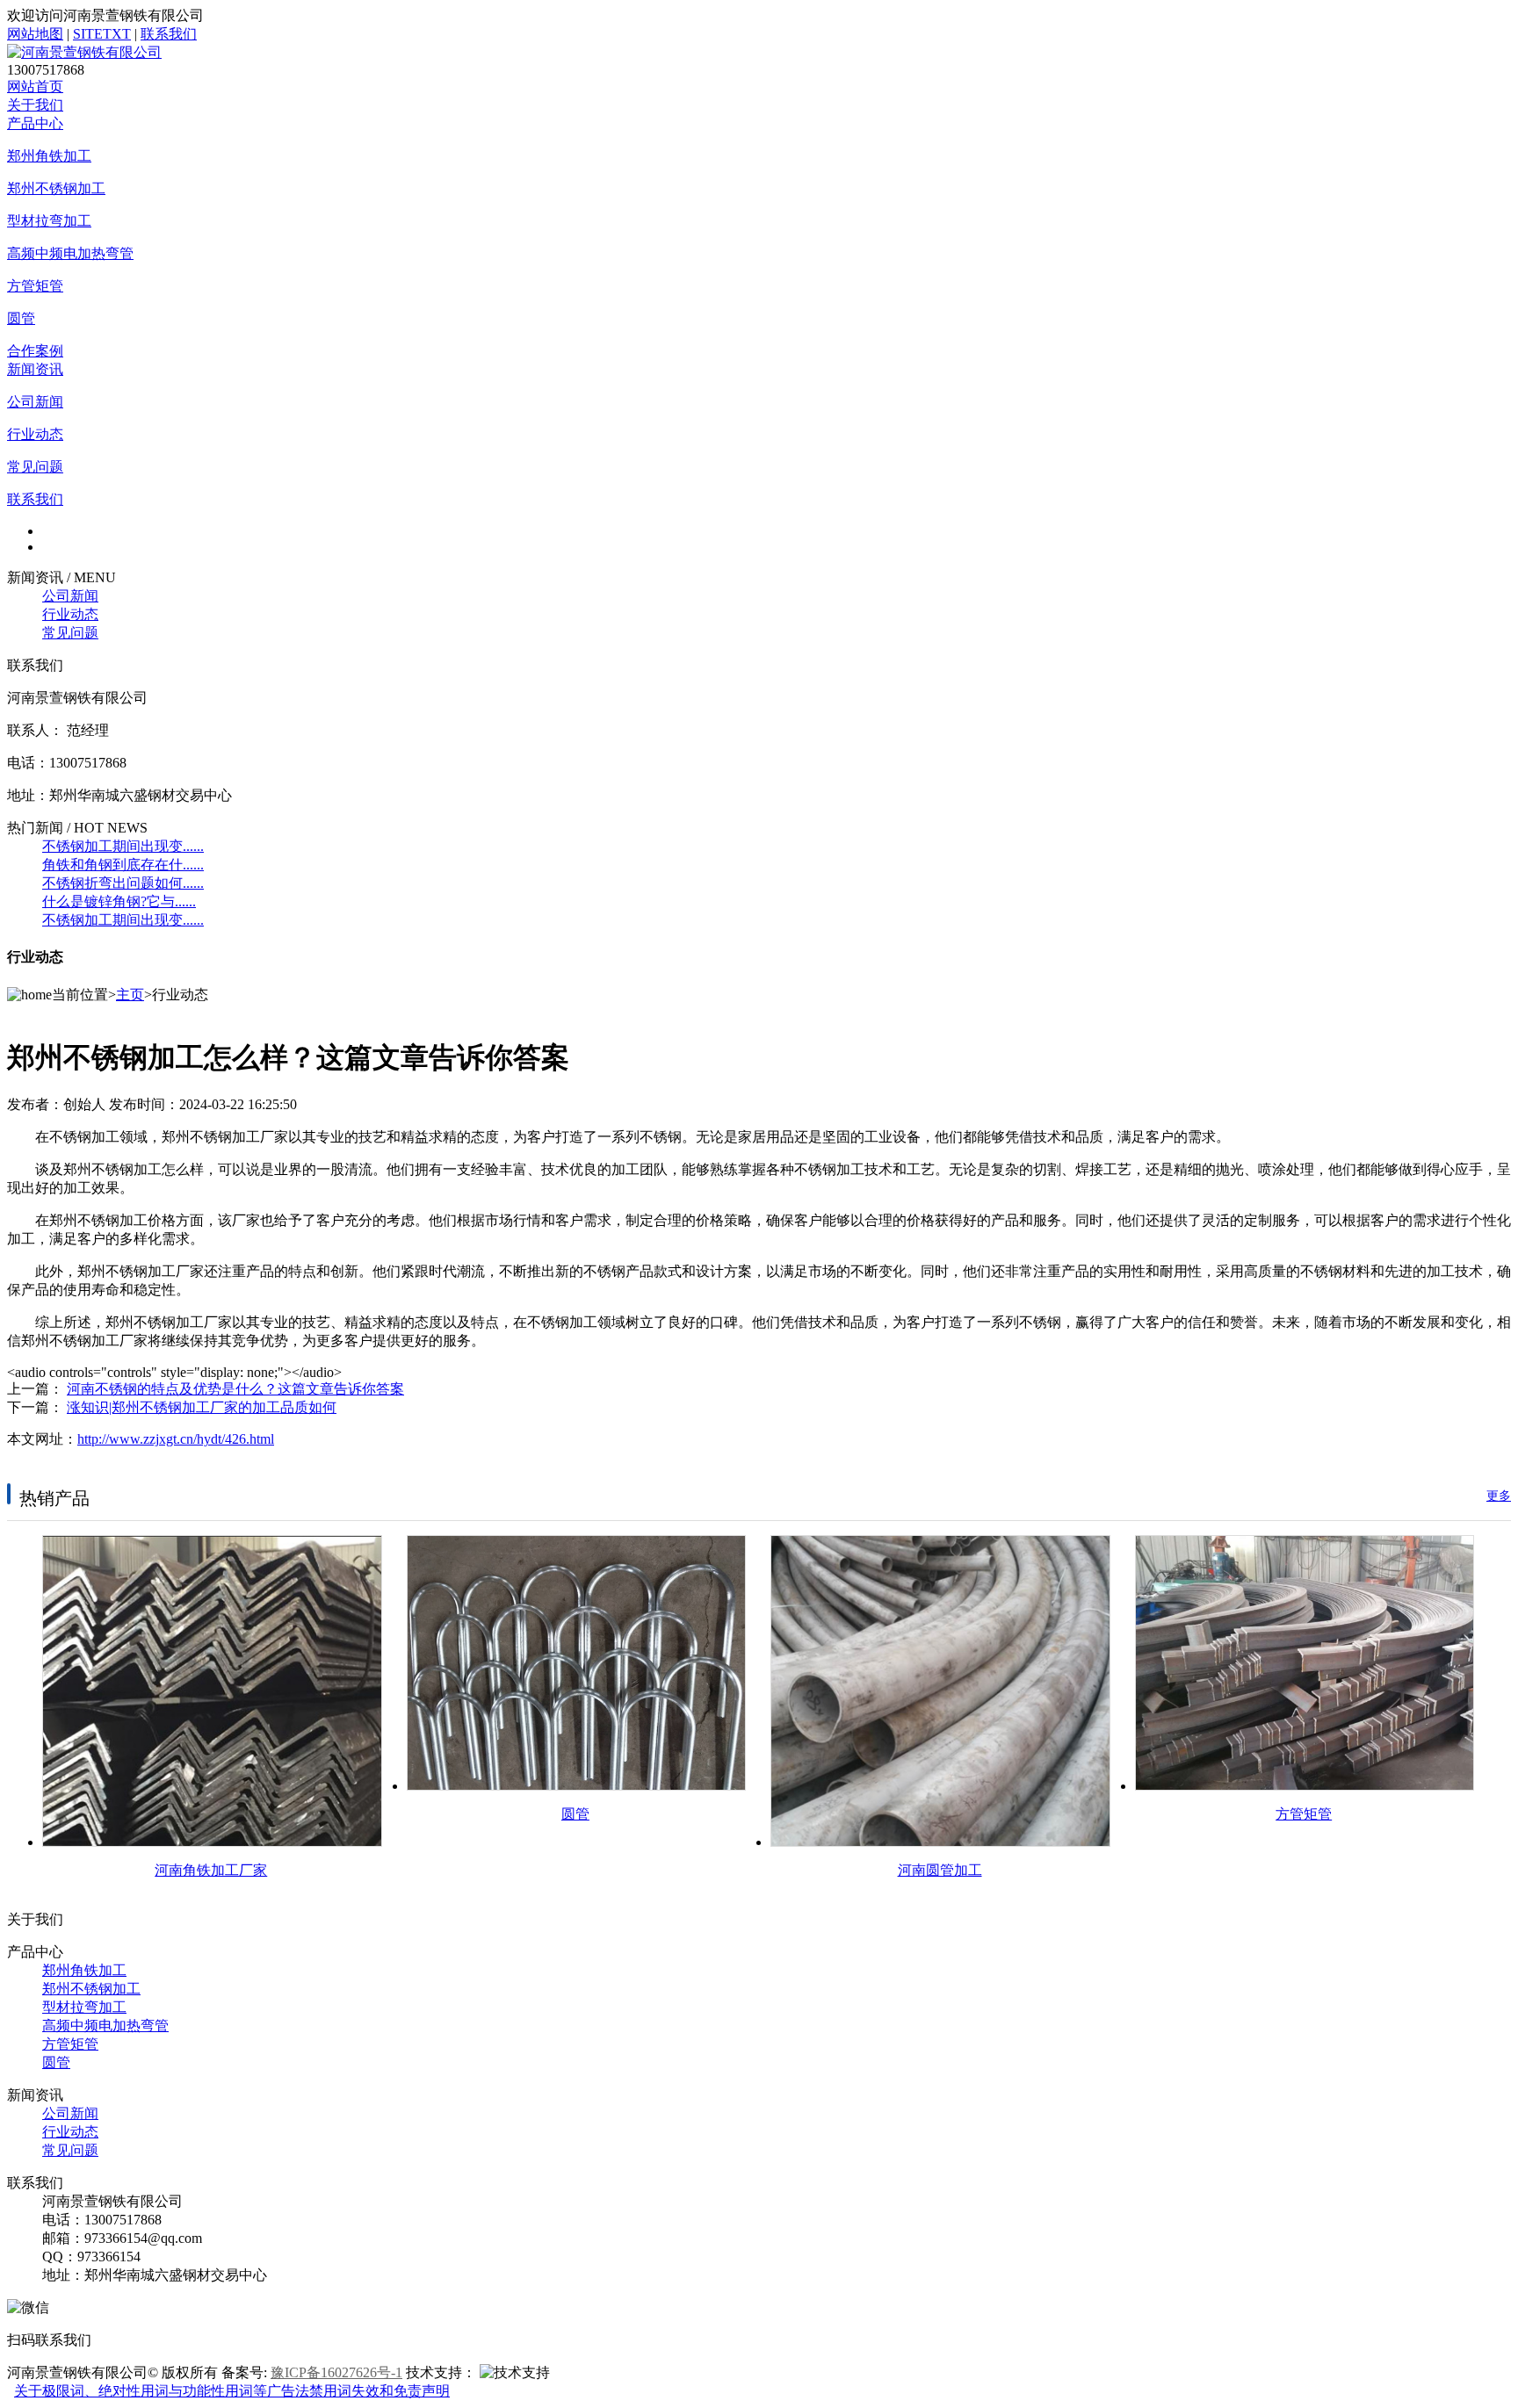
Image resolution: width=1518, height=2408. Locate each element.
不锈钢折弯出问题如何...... (123, 883)
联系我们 (169, 34)
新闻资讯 (35, 369)
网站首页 (35, 87)
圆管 (21, 318)
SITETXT (102, 34)
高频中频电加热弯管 (70, 253)
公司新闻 (35, 402)
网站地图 (35, 34)
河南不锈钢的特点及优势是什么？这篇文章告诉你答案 (235, 1389)
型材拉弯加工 (49, 221)
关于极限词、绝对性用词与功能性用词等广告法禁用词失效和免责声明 (232, 2391)
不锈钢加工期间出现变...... (123, 846)
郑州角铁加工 (49, 156)
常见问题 (35, 467)
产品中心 (35, 123)
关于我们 (35, 105)
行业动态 (35, 434)
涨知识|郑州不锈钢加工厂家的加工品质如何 (202, 1407)
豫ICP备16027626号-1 (336, 2372)
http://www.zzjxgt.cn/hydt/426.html (176, 1439)
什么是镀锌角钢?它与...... (119, 901)
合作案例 (35, 351)
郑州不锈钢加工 (56, 188)
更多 (1499, 1496)
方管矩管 (35, 286)
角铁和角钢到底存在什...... (123, 865)
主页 (130, 995)
